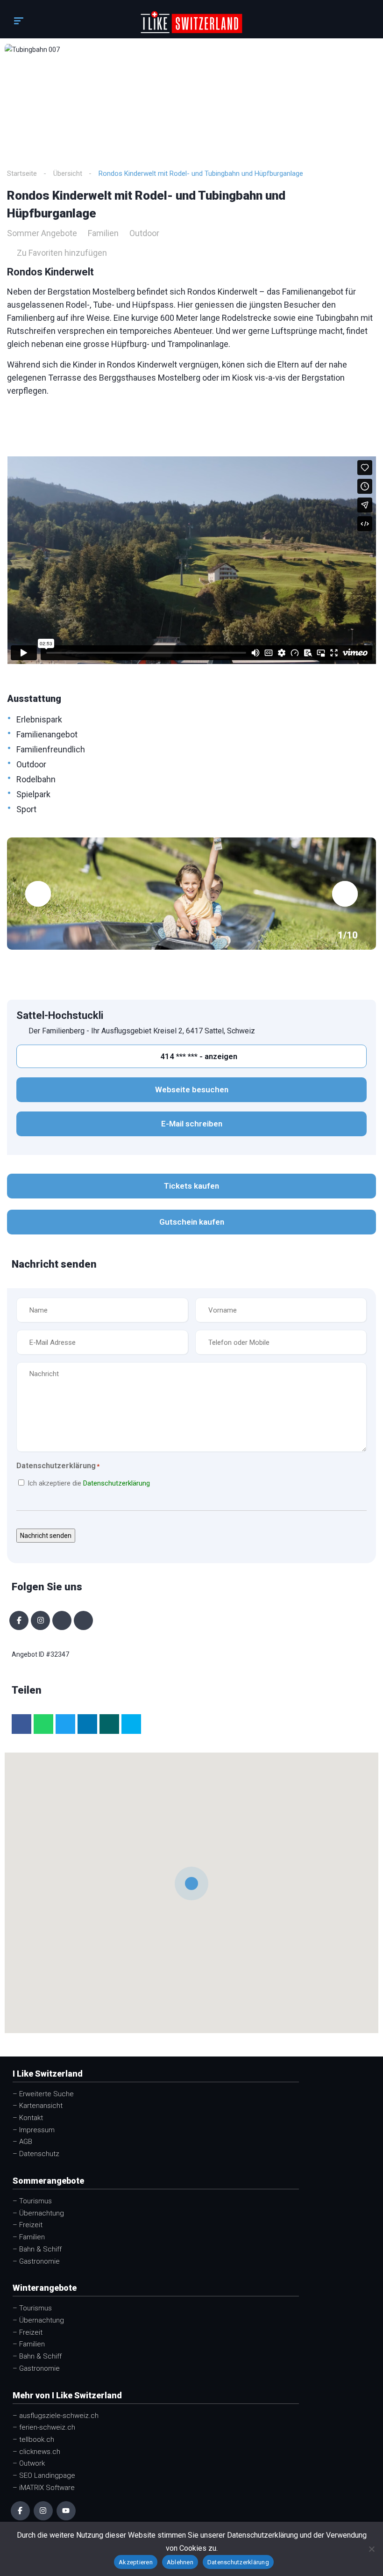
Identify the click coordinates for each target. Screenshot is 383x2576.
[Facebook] (19, 1620)
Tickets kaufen (191, 1186)
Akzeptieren (136, 2562)
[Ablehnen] (371, 2549)
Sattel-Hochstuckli (60, 1015)
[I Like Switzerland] (192, 22)
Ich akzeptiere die (89, 1483)
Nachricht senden (46, 1536)
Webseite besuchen (192, 1090)
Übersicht (68, 173)
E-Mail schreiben (192, 1124)
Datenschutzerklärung (117, 1483)
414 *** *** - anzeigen (198, 1056)
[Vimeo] (83, 1620)
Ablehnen (180, 2562)
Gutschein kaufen (192, 1222)
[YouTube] (66, 2511)
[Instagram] (40, 1620)
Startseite (22, 173)
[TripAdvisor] (62, 1620)
